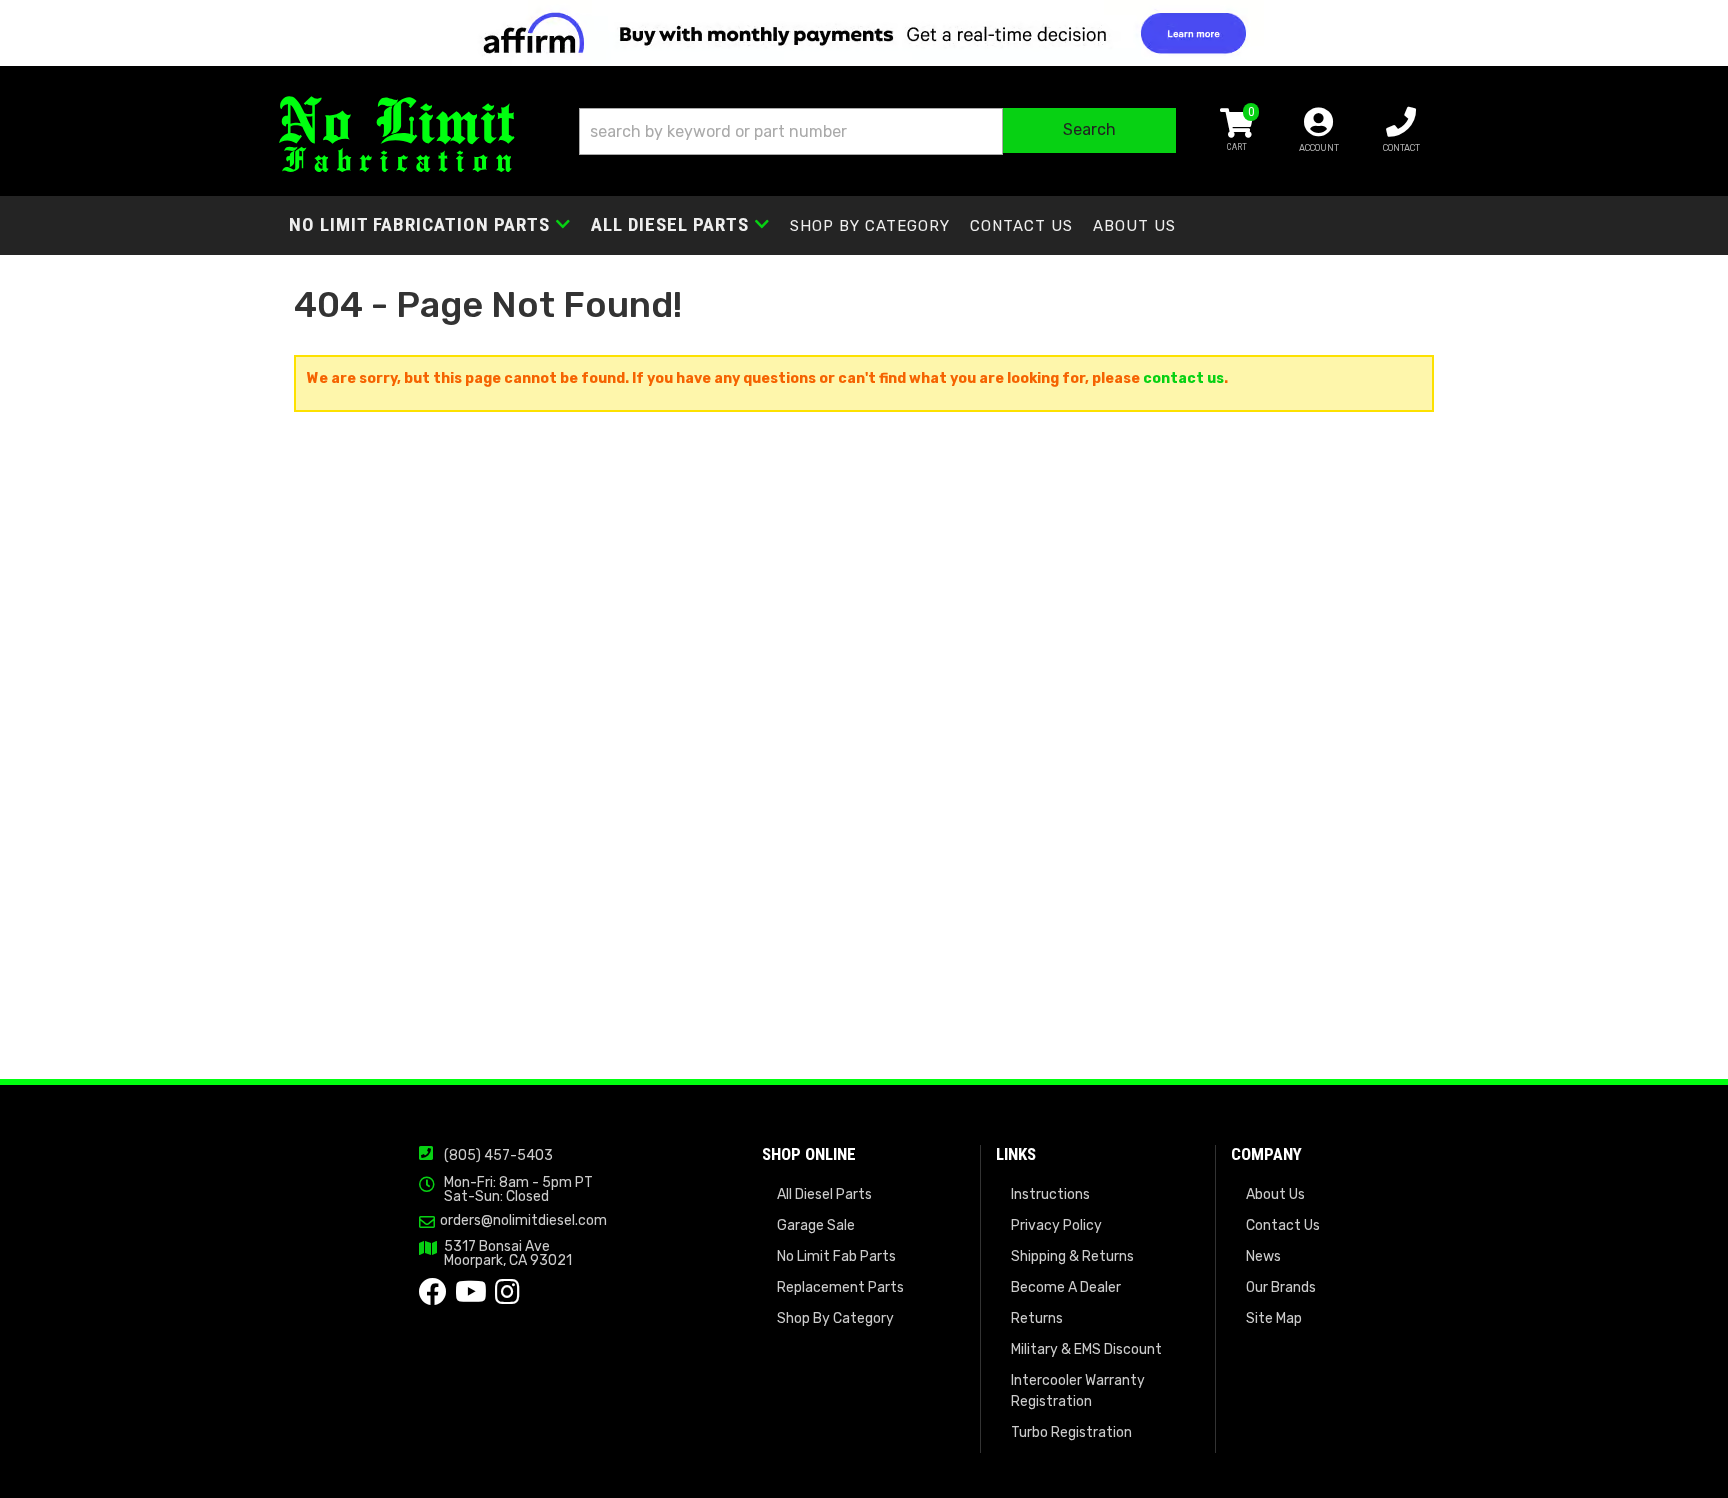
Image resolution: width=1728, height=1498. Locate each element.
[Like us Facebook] (433, 1297)
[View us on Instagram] (507, 1297)
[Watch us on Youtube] (471, 1297)
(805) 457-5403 (498, 1155)
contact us (1183, 378)
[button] (877, 131)
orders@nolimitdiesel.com (523, 1221)
